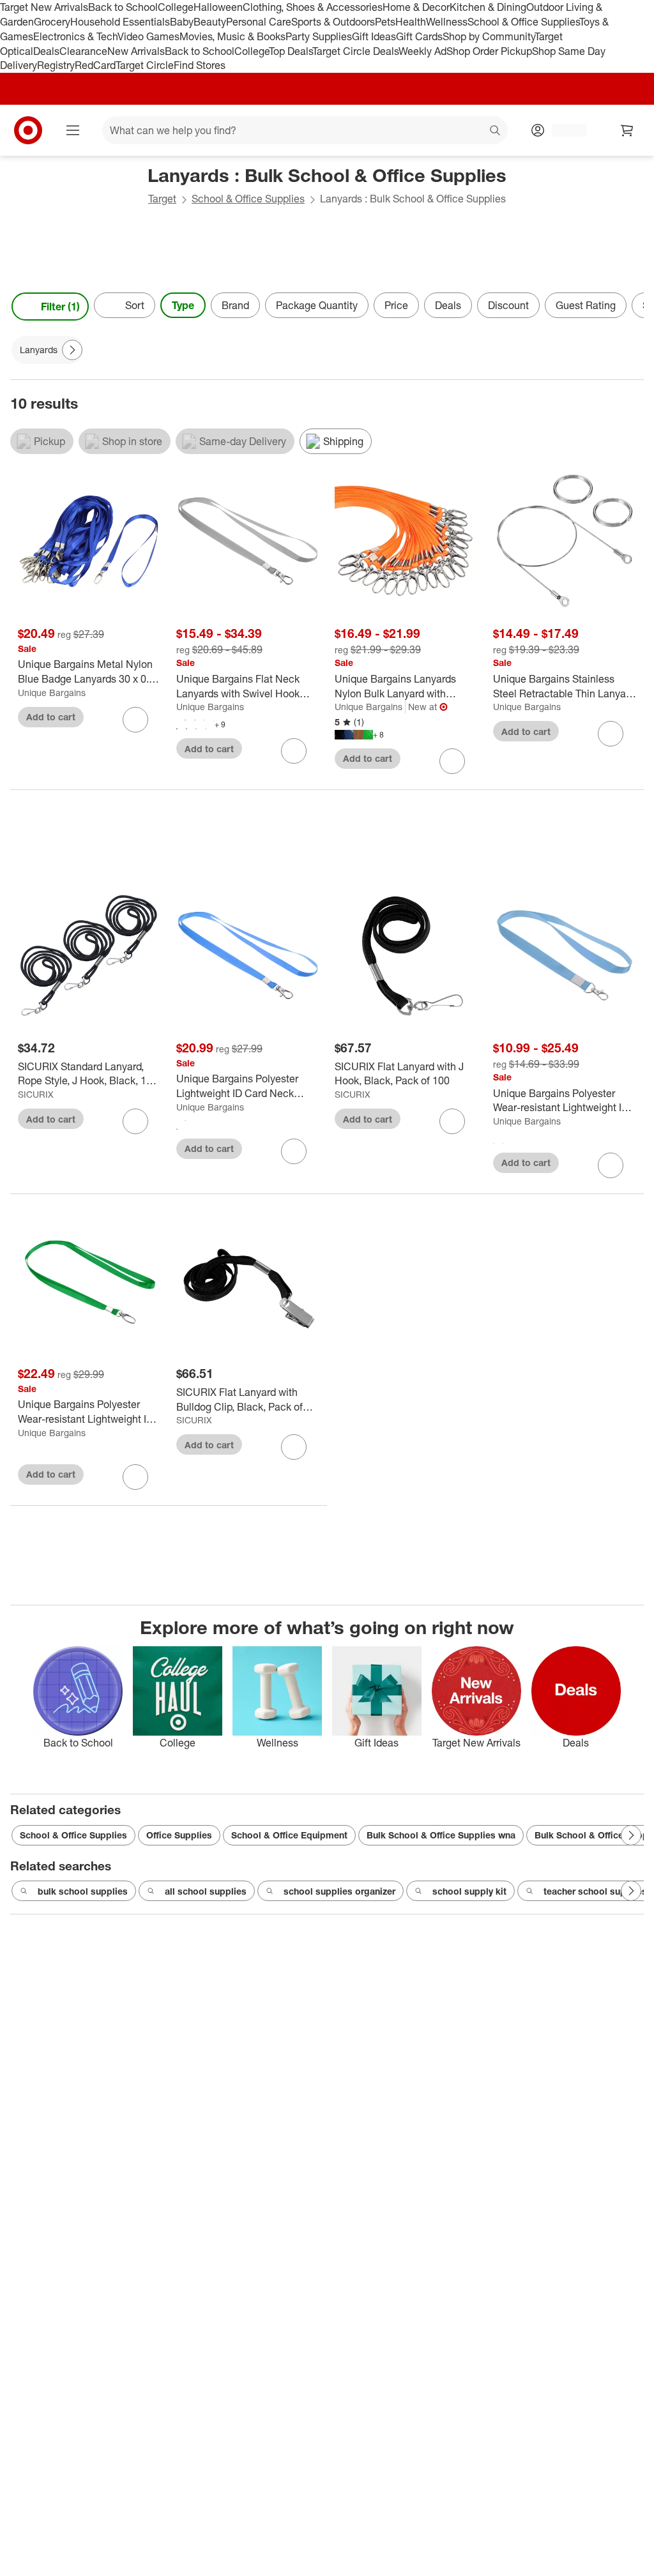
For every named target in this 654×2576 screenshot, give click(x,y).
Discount (508, 305)
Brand (235, 305)
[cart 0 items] (627, 130)
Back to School (123, 7)
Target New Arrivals (44, 7)
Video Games (148, 36)
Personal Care (259, 22)
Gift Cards (419, 36)
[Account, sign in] (563, 130)
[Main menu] (73, 130)
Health (411, 22)
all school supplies (206, 1891)
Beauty (210, 22)
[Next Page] (631, 307)
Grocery (52, 22)
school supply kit (469, 1891)
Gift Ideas (374, 36)
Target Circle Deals (355, 51)
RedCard (95, 65)
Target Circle (145, 65)
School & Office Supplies (523, 22)
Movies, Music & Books (232, 36)
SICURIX (36, 1094)
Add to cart (51, 717)
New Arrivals (136, 51)
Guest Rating (586, 305)
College (176, 7)
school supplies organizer (339, 1891)
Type (183, 305)
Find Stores (200, 65)
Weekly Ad (422, 51)
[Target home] (28, 130)
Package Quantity (317, 305)
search (496, 132)
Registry (56, 65)
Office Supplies (179, 1835)
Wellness (447, 22)
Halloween (218, 7)
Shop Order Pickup (489, 51)
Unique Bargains (52, 693)
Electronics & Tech (75, 36)
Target (162, 199)
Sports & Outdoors (333, 22)
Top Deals (291, 51)
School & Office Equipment (289, 1835)
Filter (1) (60, 307)
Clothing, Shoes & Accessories (313, 7)
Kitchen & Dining (488, 7)
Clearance (83, 51)
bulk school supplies (83, 1891)
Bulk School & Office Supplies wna (441, 1835)
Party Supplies (319, 36)
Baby (182, 22)
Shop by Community (489, 36)
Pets (385, 22)
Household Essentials (120, 22)
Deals (46, 51)
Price (396, 305)
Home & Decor (416, 7)
